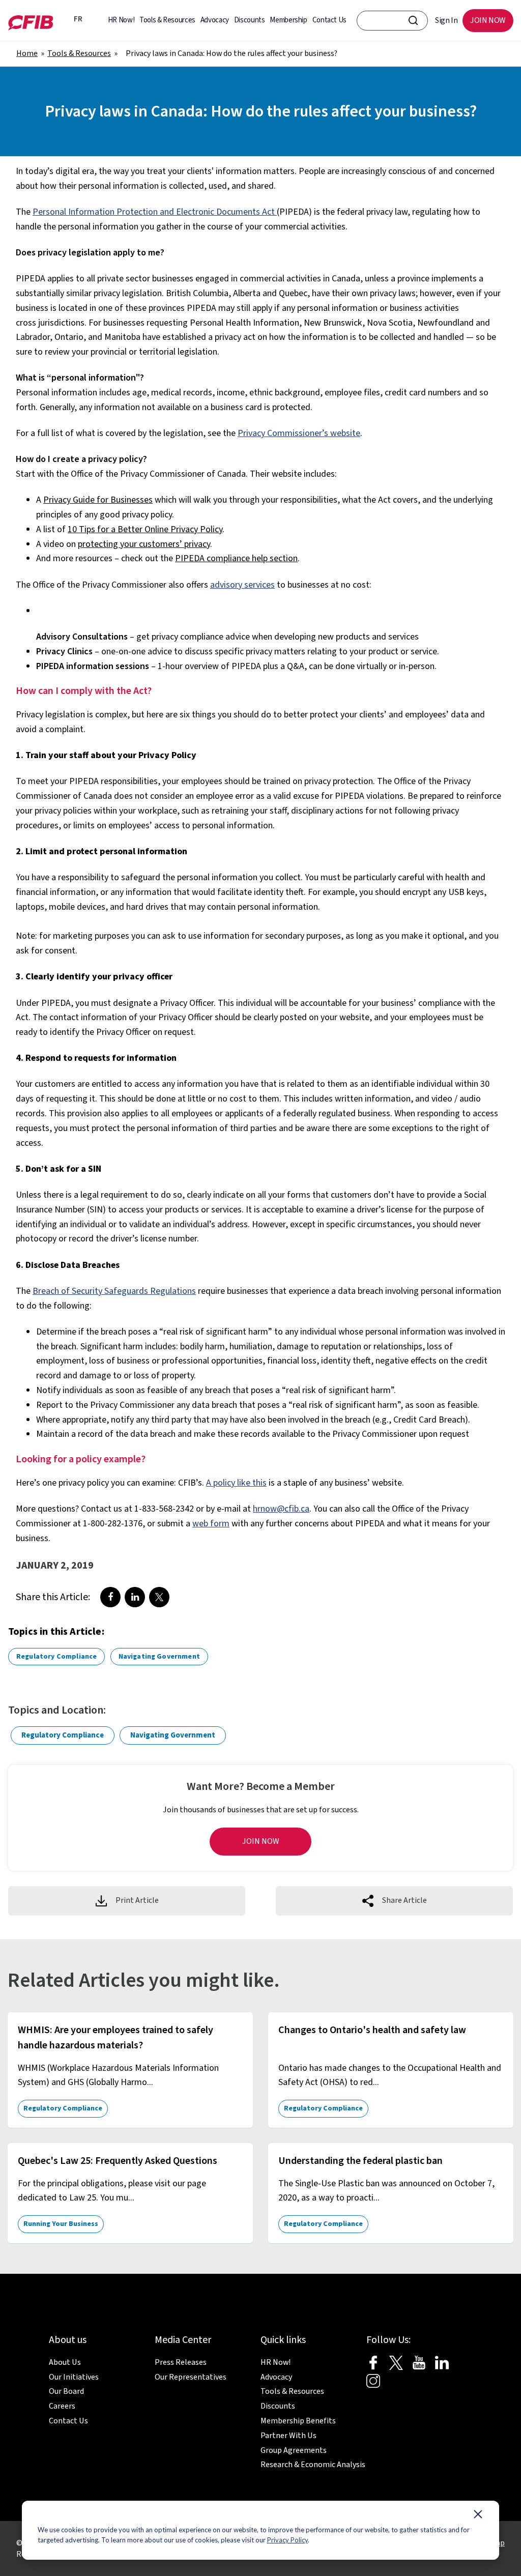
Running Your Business (61, 2224)
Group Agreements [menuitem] (294, 2450)
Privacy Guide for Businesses (98, 500)
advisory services (242, 585)
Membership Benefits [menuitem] (298, 2421)
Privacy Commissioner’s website (299, 433)
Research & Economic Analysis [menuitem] (313, 2465)
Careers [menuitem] (62, 2406)
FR (76, 19)
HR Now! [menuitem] (121, 20)
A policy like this (236, 1483)
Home (27, 53)
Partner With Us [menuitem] (288, 2436)
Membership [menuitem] (288, 20)
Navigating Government (159, 1657)
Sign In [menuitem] (446, 20)
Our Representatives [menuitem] (191, 2377)
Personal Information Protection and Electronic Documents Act (154, 212)
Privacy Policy (287, 2540)
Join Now (261, 1841)
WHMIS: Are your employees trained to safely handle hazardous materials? (115, 2038)
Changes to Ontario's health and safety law (372, 2030)
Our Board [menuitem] (66, 2391)
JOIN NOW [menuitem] (488, 20)
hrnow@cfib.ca (281, 1509)
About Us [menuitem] (65, 2362)
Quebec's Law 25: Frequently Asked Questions (118, 2161)
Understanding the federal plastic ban (360, 2161)
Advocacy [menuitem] (215, 20)
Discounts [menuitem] (250, 20)
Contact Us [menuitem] (329, 20)
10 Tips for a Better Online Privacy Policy (145, 529)
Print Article (137, 1900)
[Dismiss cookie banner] (478, 2516)
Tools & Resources (79, 53)
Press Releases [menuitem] (181, 2362)
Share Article (404, 1900)
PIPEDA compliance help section (236, 558)
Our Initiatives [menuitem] (74, 2377)
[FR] (64, 20)
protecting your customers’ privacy (144, 544)
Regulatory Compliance (56, 1657)
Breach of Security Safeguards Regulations (114, 1291)
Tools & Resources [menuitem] (167, 20)
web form (211, 1524)
